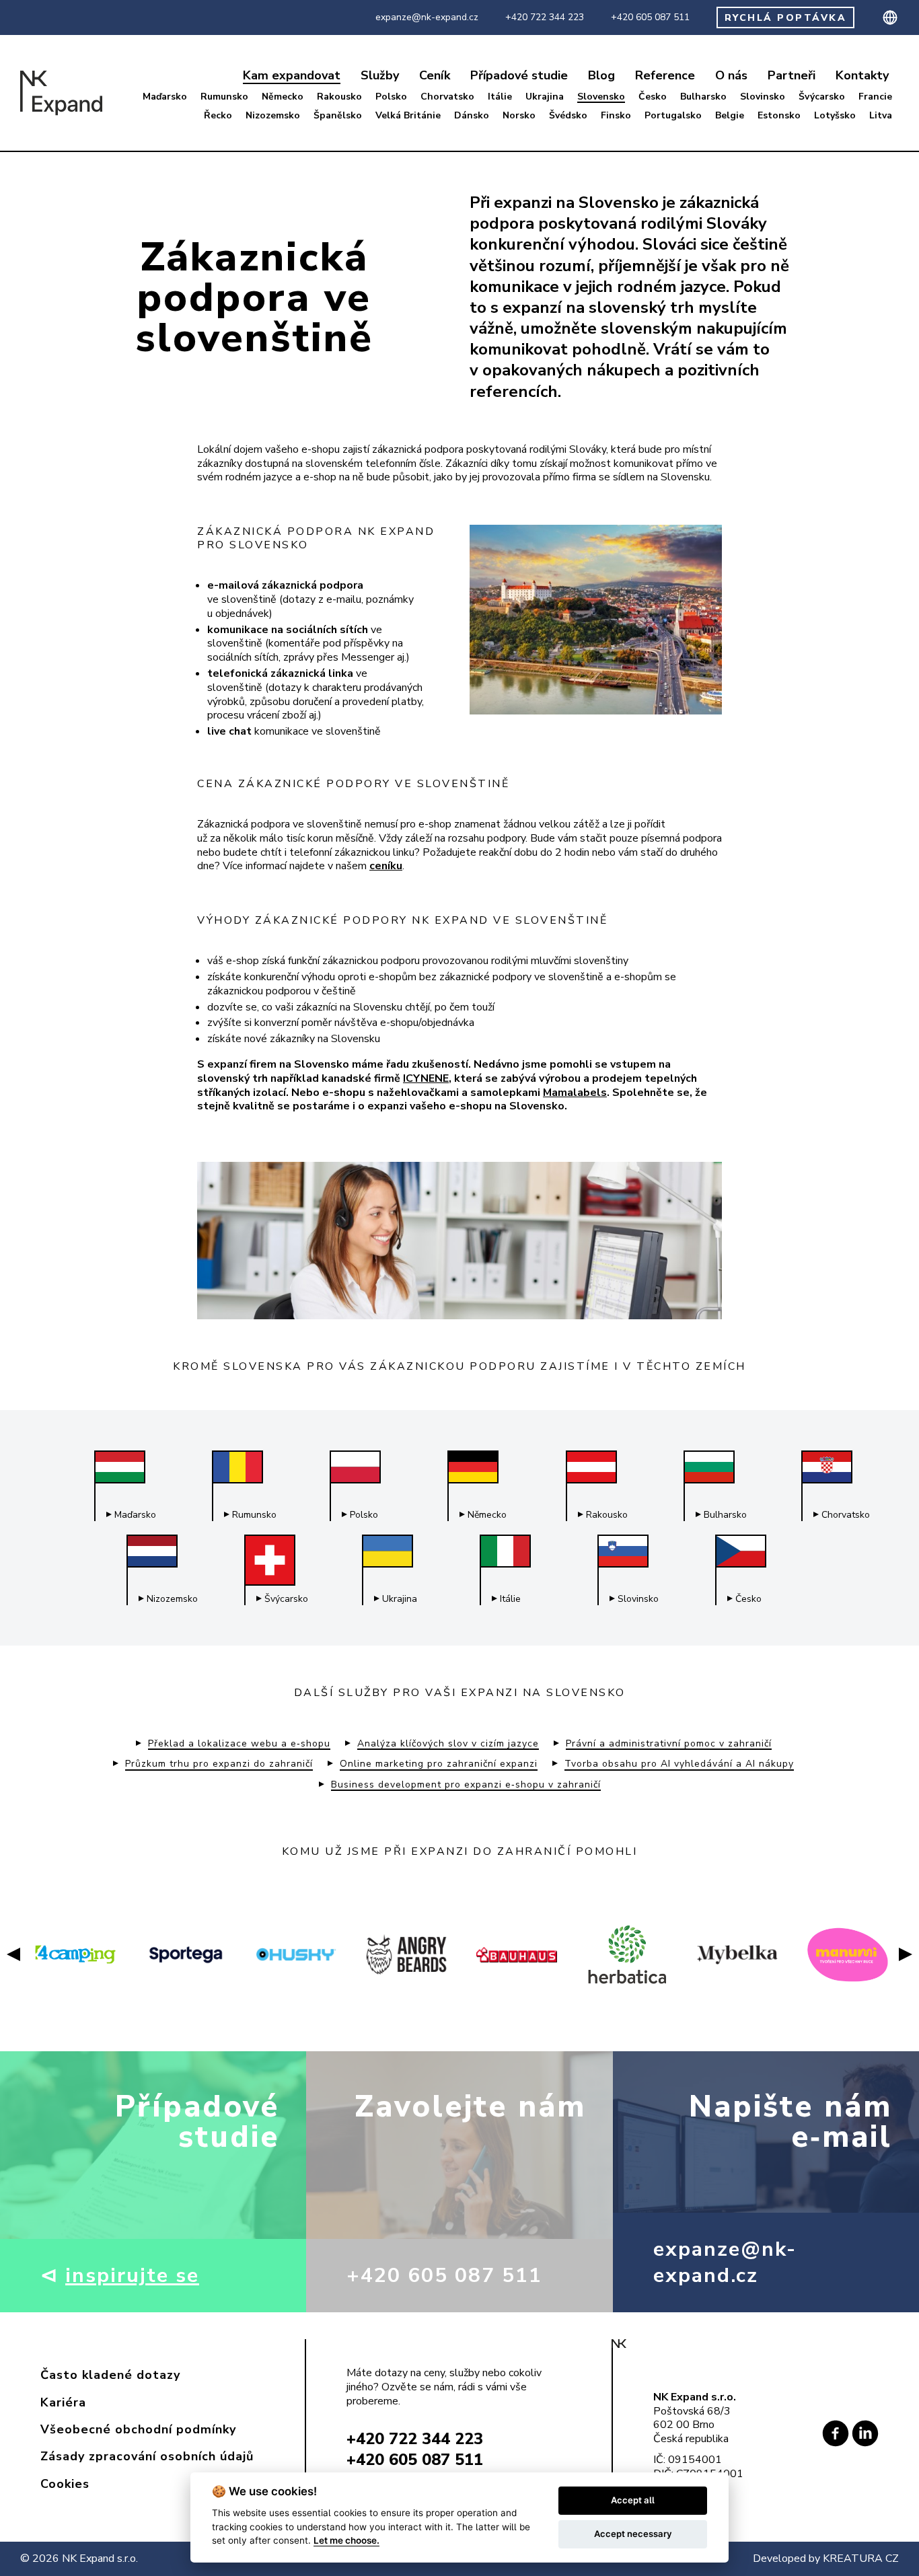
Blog (601, 76)
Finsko (616, 116)
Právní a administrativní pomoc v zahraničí (669, 1744)
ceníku (386, 866)
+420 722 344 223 (545, 17)
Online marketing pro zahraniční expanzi (439, 1764)
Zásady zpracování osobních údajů (147, 2456)
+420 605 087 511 (650, 17)
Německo (283, 97)
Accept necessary (633, 2534)
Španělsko (338, 116)
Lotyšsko (835, 116)
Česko (653, 97)
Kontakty (862, 76)
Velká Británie (408, 116)
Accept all (633, 2500)
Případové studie (519, 76)
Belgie (730, 116)
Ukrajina (545, 97)
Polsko (391, 97)
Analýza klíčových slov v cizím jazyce (448, 1744)
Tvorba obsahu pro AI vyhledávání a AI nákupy (679, 1764)
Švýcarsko (822, 97)
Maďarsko (165, 97)
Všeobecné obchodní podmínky (138, 2429)
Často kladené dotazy (110, 2375)
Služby (380, 76)
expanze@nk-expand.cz (427, 17)
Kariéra (63, 2402)
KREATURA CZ (861, 2559)
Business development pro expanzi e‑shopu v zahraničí (466, 1785)
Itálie (500, 97)
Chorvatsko (447, 97)
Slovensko (601, 97)
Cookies (65, 2484)
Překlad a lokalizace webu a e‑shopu (239, 1744)
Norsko (519, 116)
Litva (881, 116)
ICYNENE (426, 1078)
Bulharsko (703, 97)
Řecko (218, 116)
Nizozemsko (273, 116)
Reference (665, 76)
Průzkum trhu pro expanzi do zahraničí (219, 1764)
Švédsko (568, 116)
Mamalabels (575, 1093)
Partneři (792, 76)
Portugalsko (673, 116)
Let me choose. (346, 2540)
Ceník (435, 76)
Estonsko (779, 116)
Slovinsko (763, 97)
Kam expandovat (292, 76)
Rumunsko (224, 97)
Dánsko (472, 116)
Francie (875, 97)
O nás (731, 76)
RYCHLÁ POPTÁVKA (786, 18)
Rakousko (339, 97)
